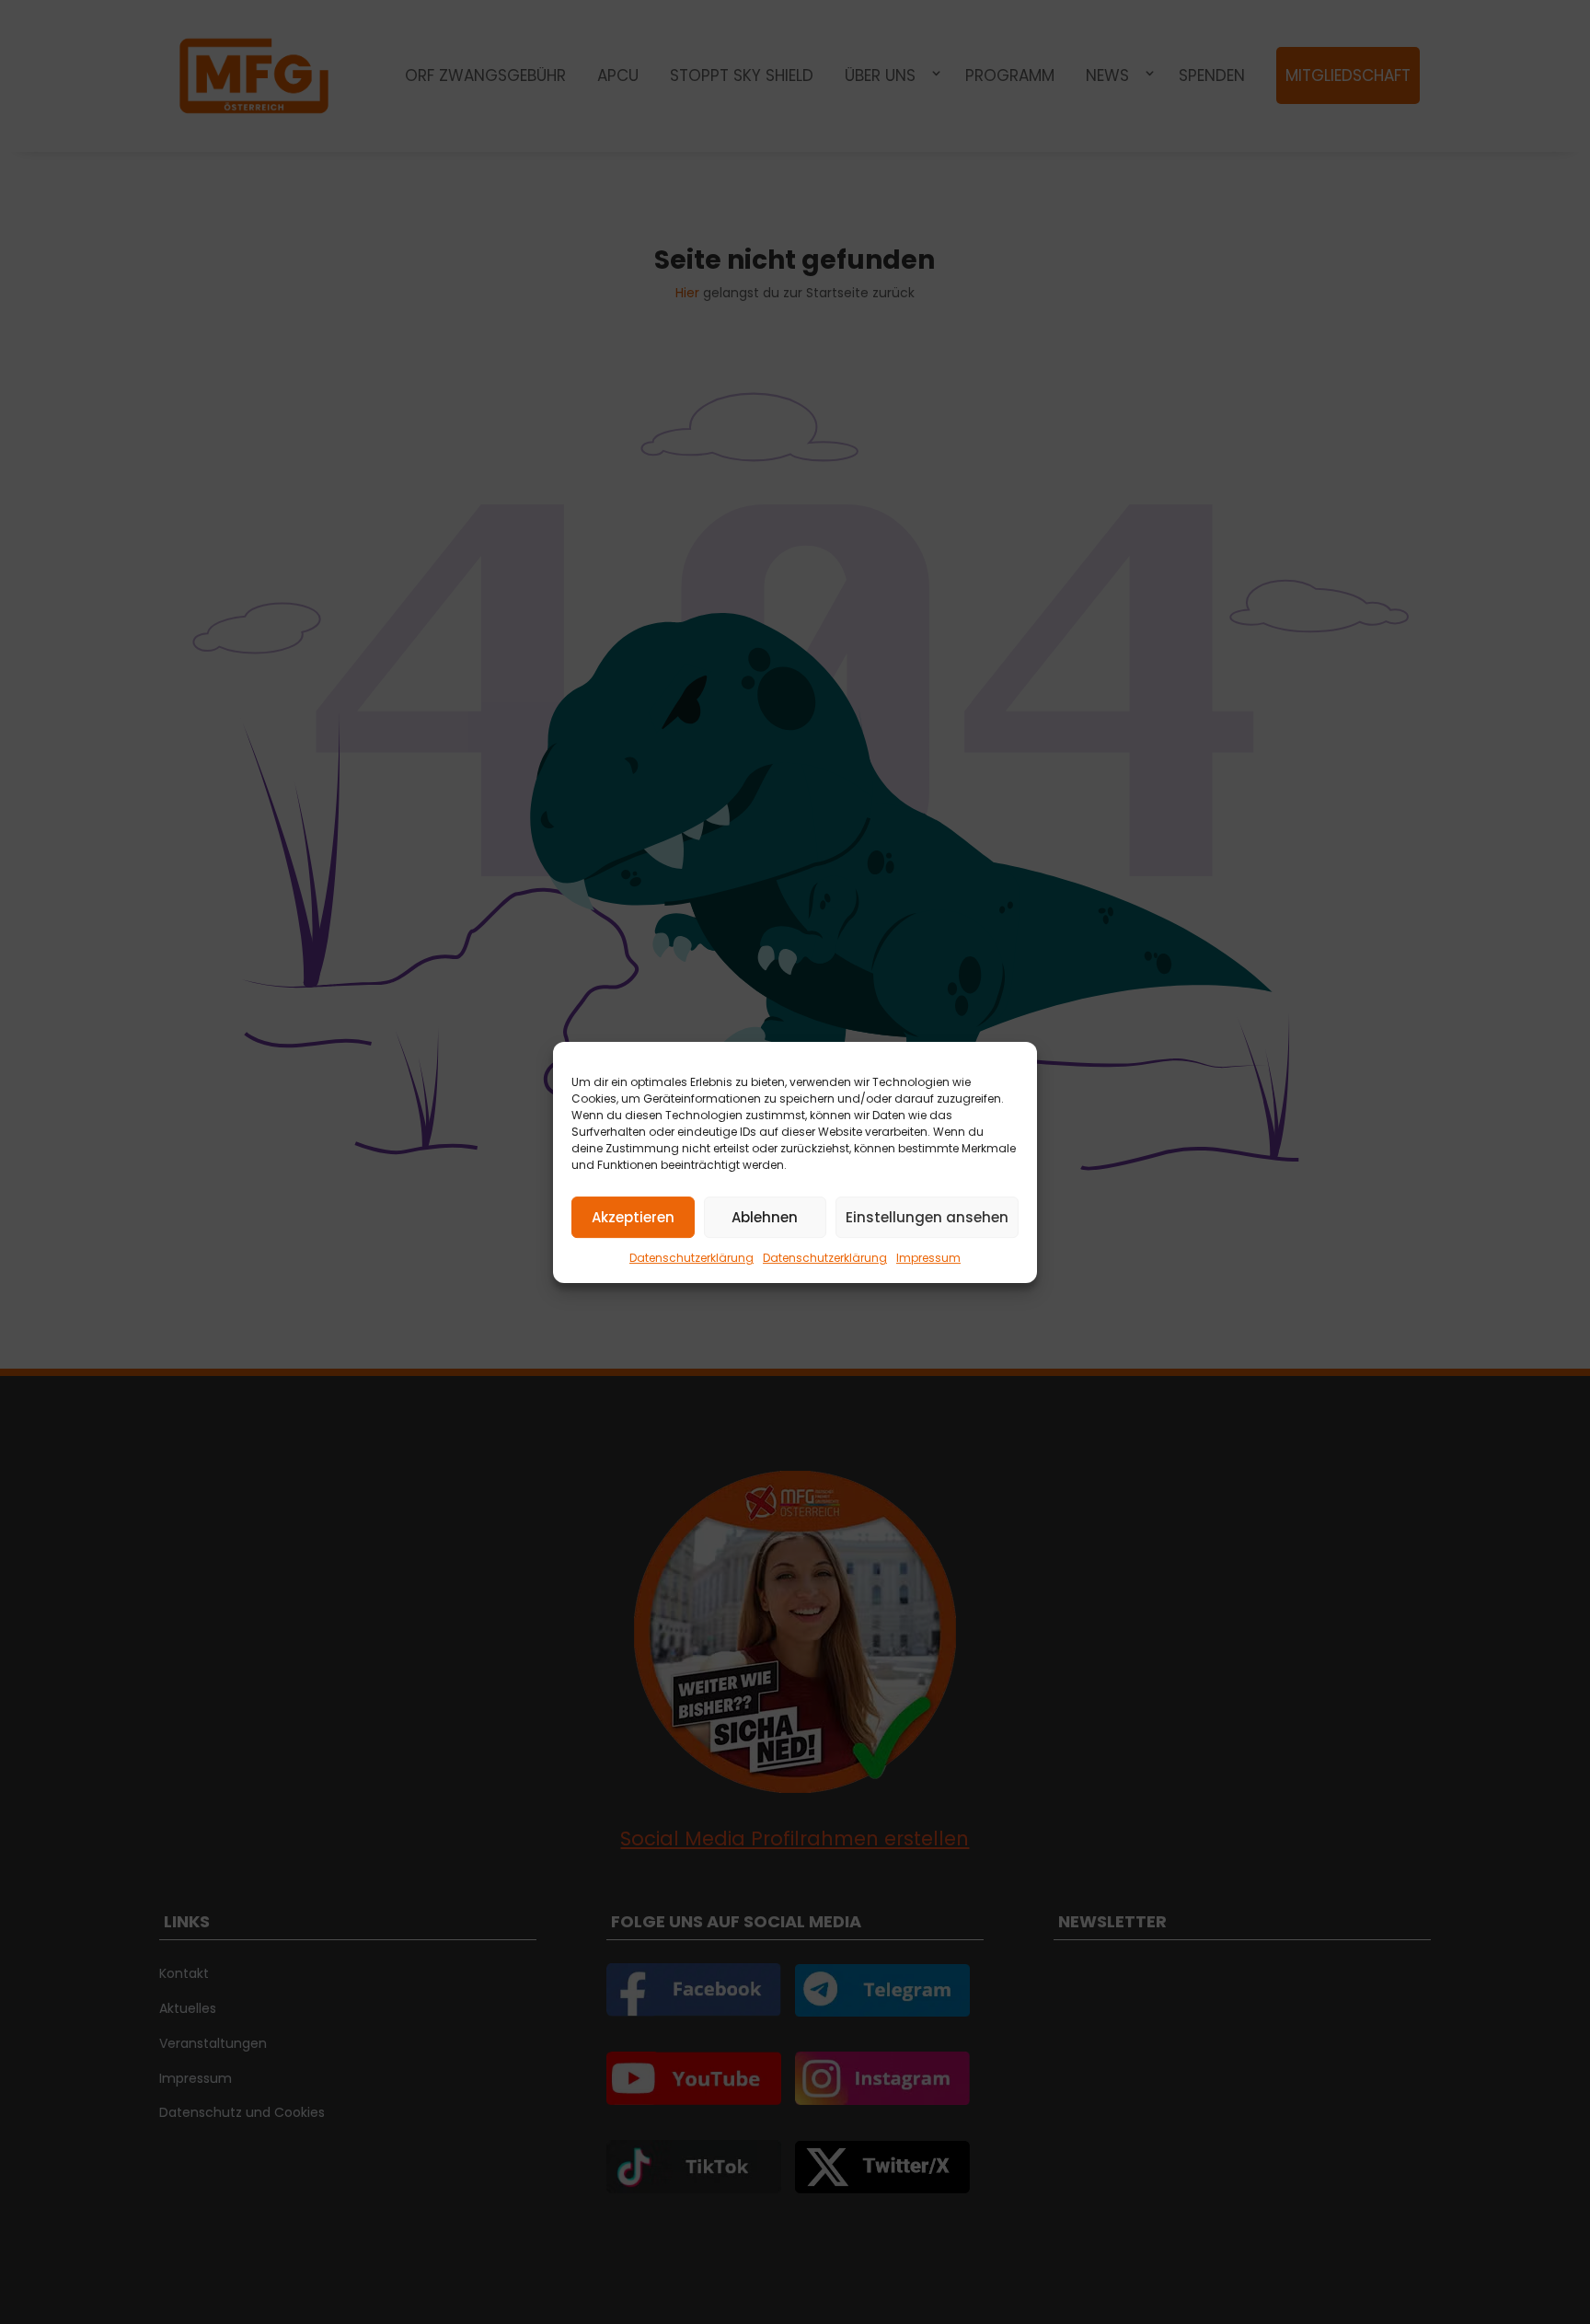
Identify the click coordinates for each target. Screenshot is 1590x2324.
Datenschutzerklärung (691, 1258)
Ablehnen (765, 1216)
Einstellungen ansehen (927, 1216)
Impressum (928, 1258)
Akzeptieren (633, 1216)
